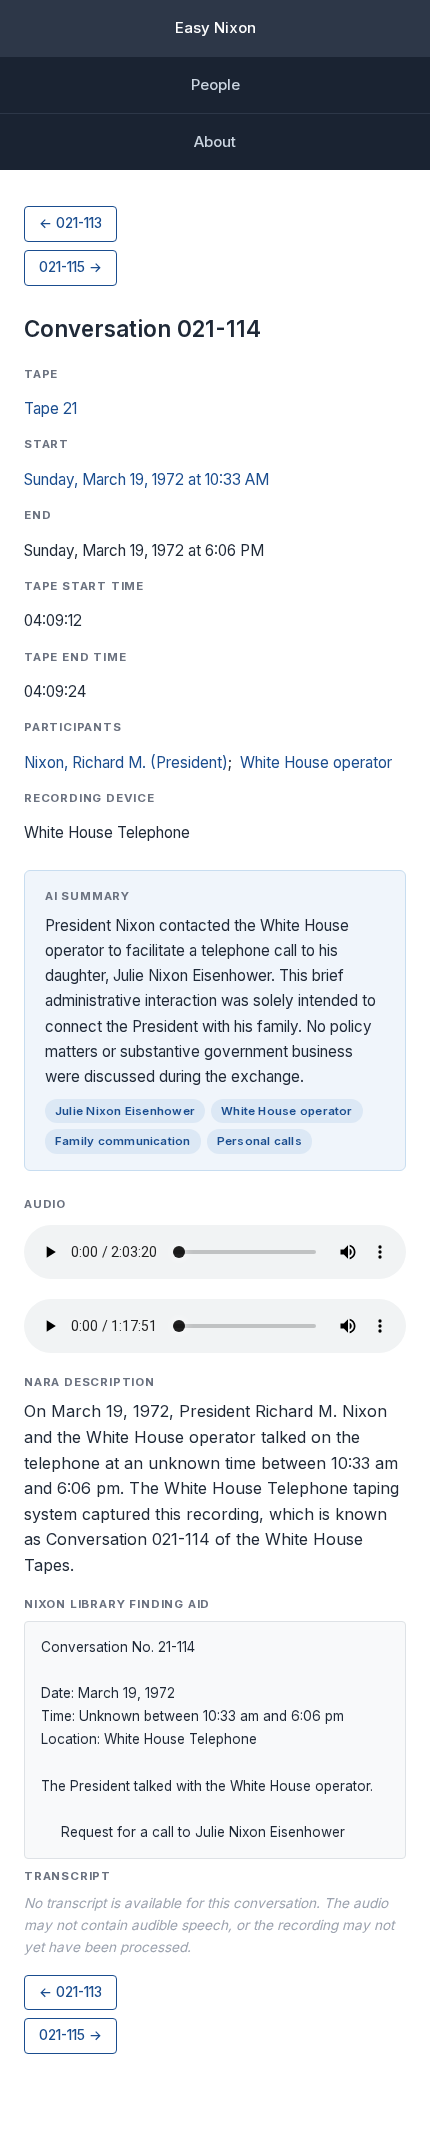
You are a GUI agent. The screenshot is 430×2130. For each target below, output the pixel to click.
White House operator (316, 762)
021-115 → (70, 267)
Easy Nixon (215, 27)
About (215, 141)
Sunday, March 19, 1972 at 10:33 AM (146, 479)
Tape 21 (50, 408)
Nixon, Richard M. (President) (126, 762)
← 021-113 (70, 223)
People (215, 84)
